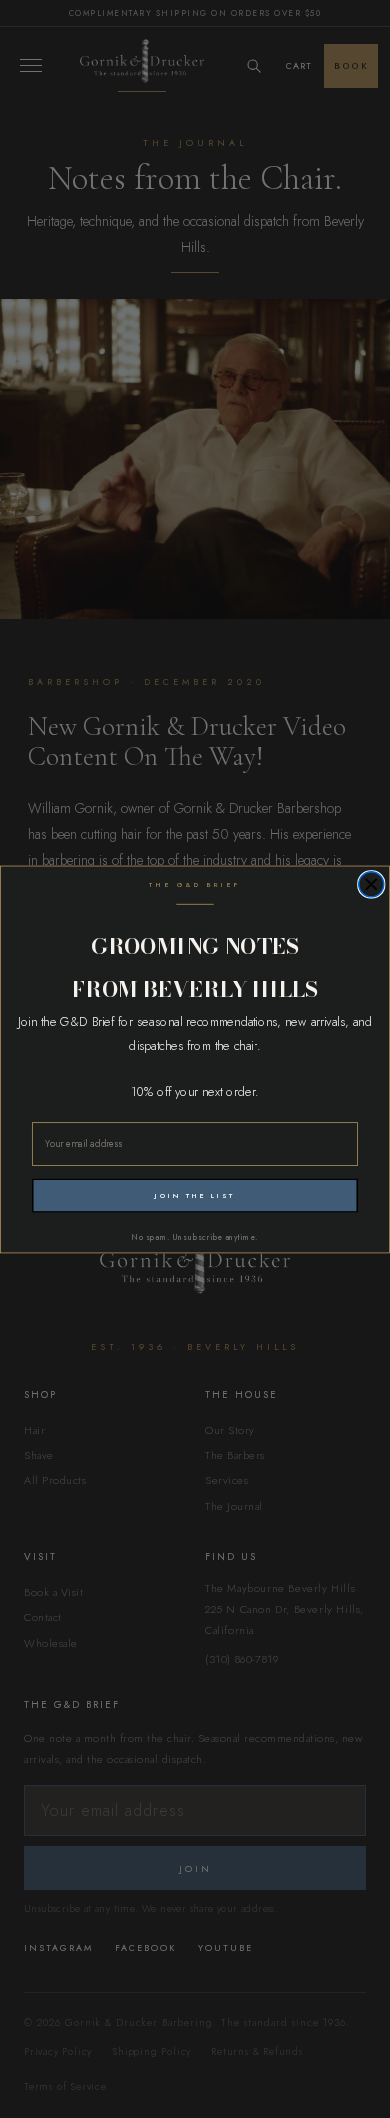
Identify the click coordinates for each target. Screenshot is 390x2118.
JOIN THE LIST (195, 1195)
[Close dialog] (371, 884)
